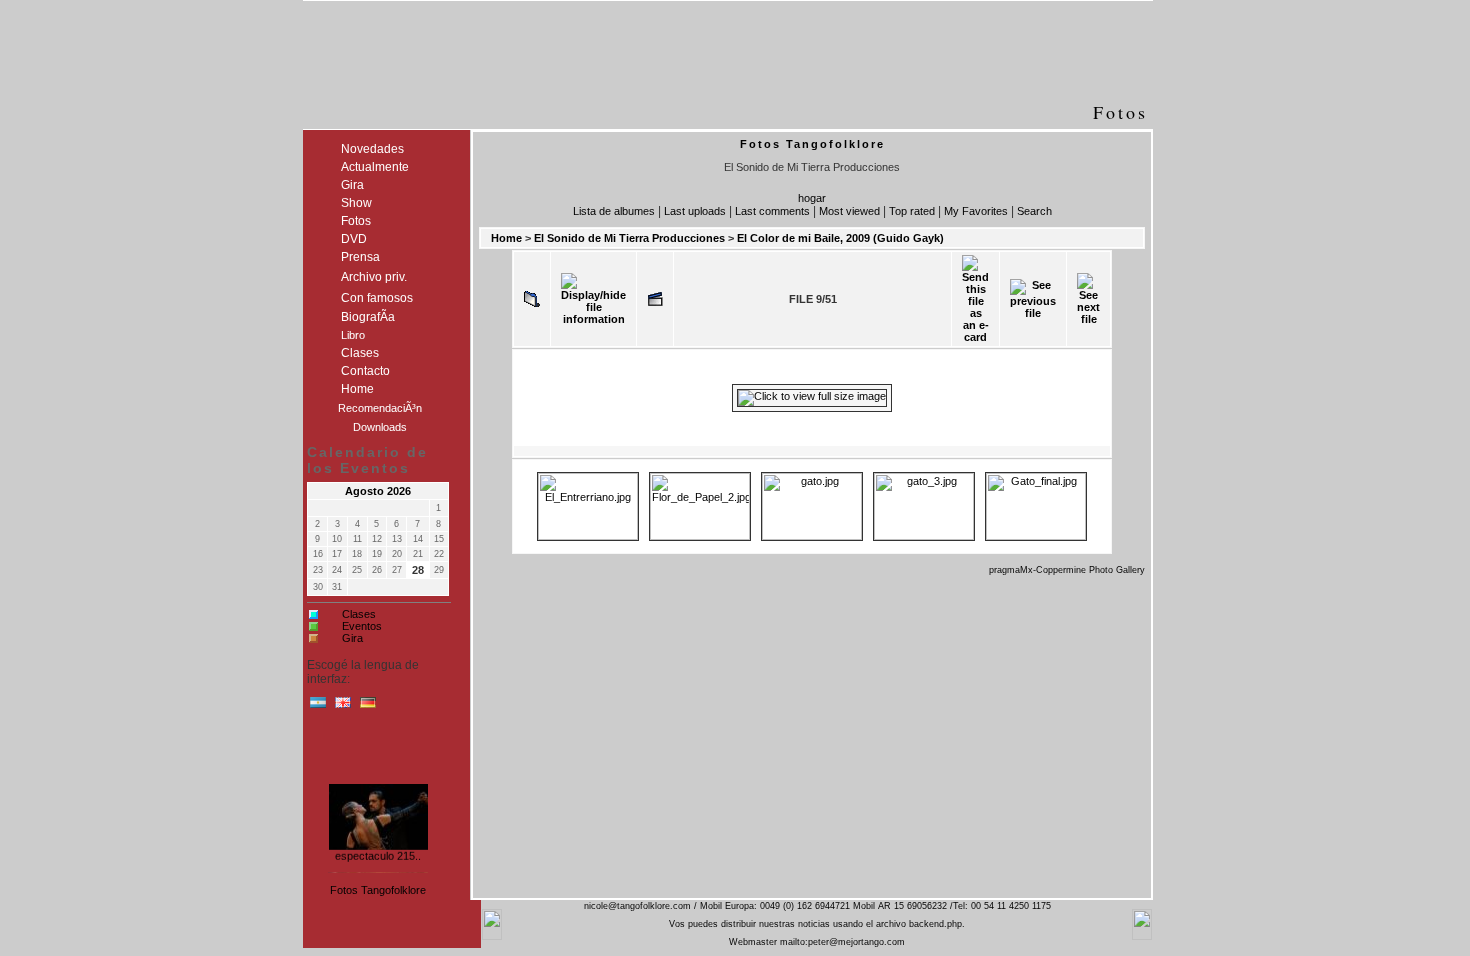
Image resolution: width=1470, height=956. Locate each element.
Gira (352, 638)
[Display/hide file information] (593, 299)
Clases (359, 614)
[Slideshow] (655, 299)
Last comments (772, 211)
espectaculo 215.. (378, 854)
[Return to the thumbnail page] (532, 299)
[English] (343, 707)
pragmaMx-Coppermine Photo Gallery (1067, 570)
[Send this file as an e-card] (975, 299)
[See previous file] (1033, 299)
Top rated (912, 211)
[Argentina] (318, 707)
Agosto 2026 (378, 491)
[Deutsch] (368, 707)
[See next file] (1088, 299)
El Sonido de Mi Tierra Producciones (629, 238)
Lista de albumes (614, 211)
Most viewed (849, 211)
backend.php (935, 924)
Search (1034, 211)
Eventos (362, 626)
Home (506, 238)
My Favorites (976, 211)
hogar (812, 198)
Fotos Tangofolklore (378, 890)
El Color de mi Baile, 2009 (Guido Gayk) (840, 238)
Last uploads (695, 211)
